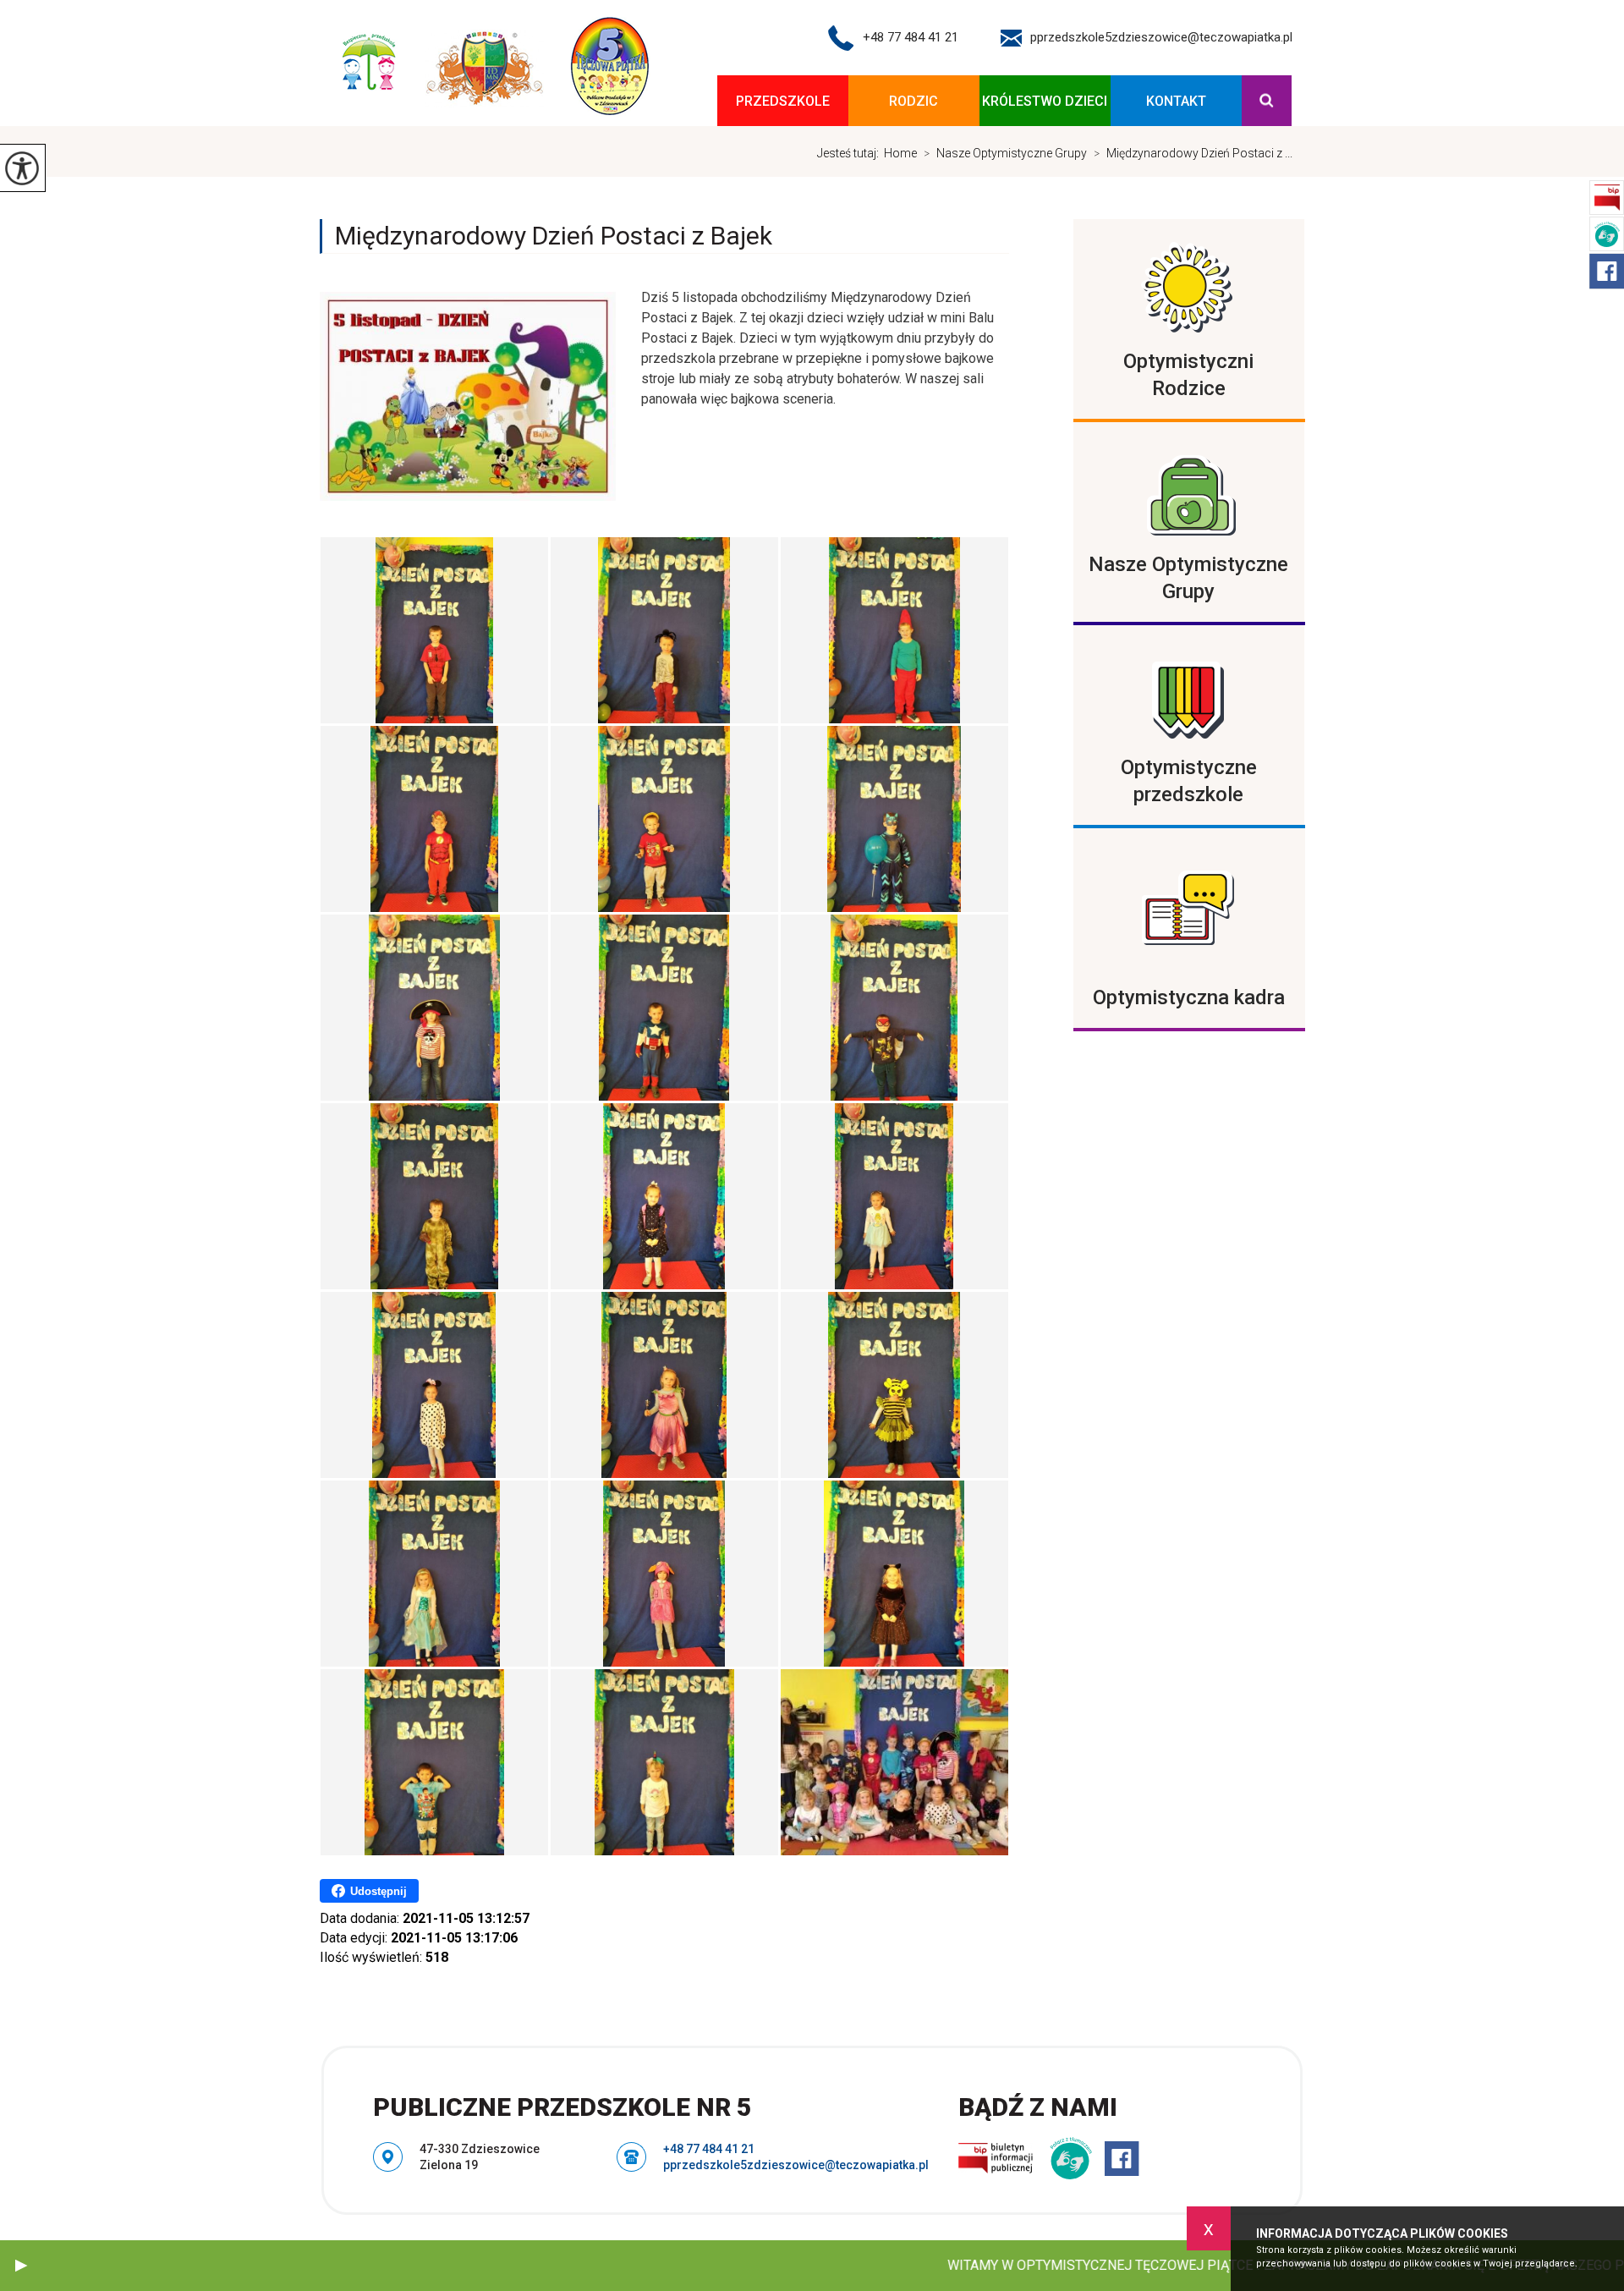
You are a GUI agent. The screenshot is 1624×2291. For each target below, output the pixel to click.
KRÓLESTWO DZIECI (1045, 101)
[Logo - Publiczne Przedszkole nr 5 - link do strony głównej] (491, 67)
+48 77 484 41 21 (911, 37)
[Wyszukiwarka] (1267, 101)
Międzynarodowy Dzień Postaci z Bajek (554, 236)
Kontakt (1176, 101)
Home (900, 153)
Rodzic (913, 101)
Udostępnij (379, 1891)
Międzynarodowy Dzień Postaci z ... (1193, 153)
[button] (21, 2266)
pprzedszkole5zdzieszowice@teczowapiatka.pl (1161, 37)
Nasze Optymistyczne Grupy (1005, 153)
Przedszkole (783, 101)
